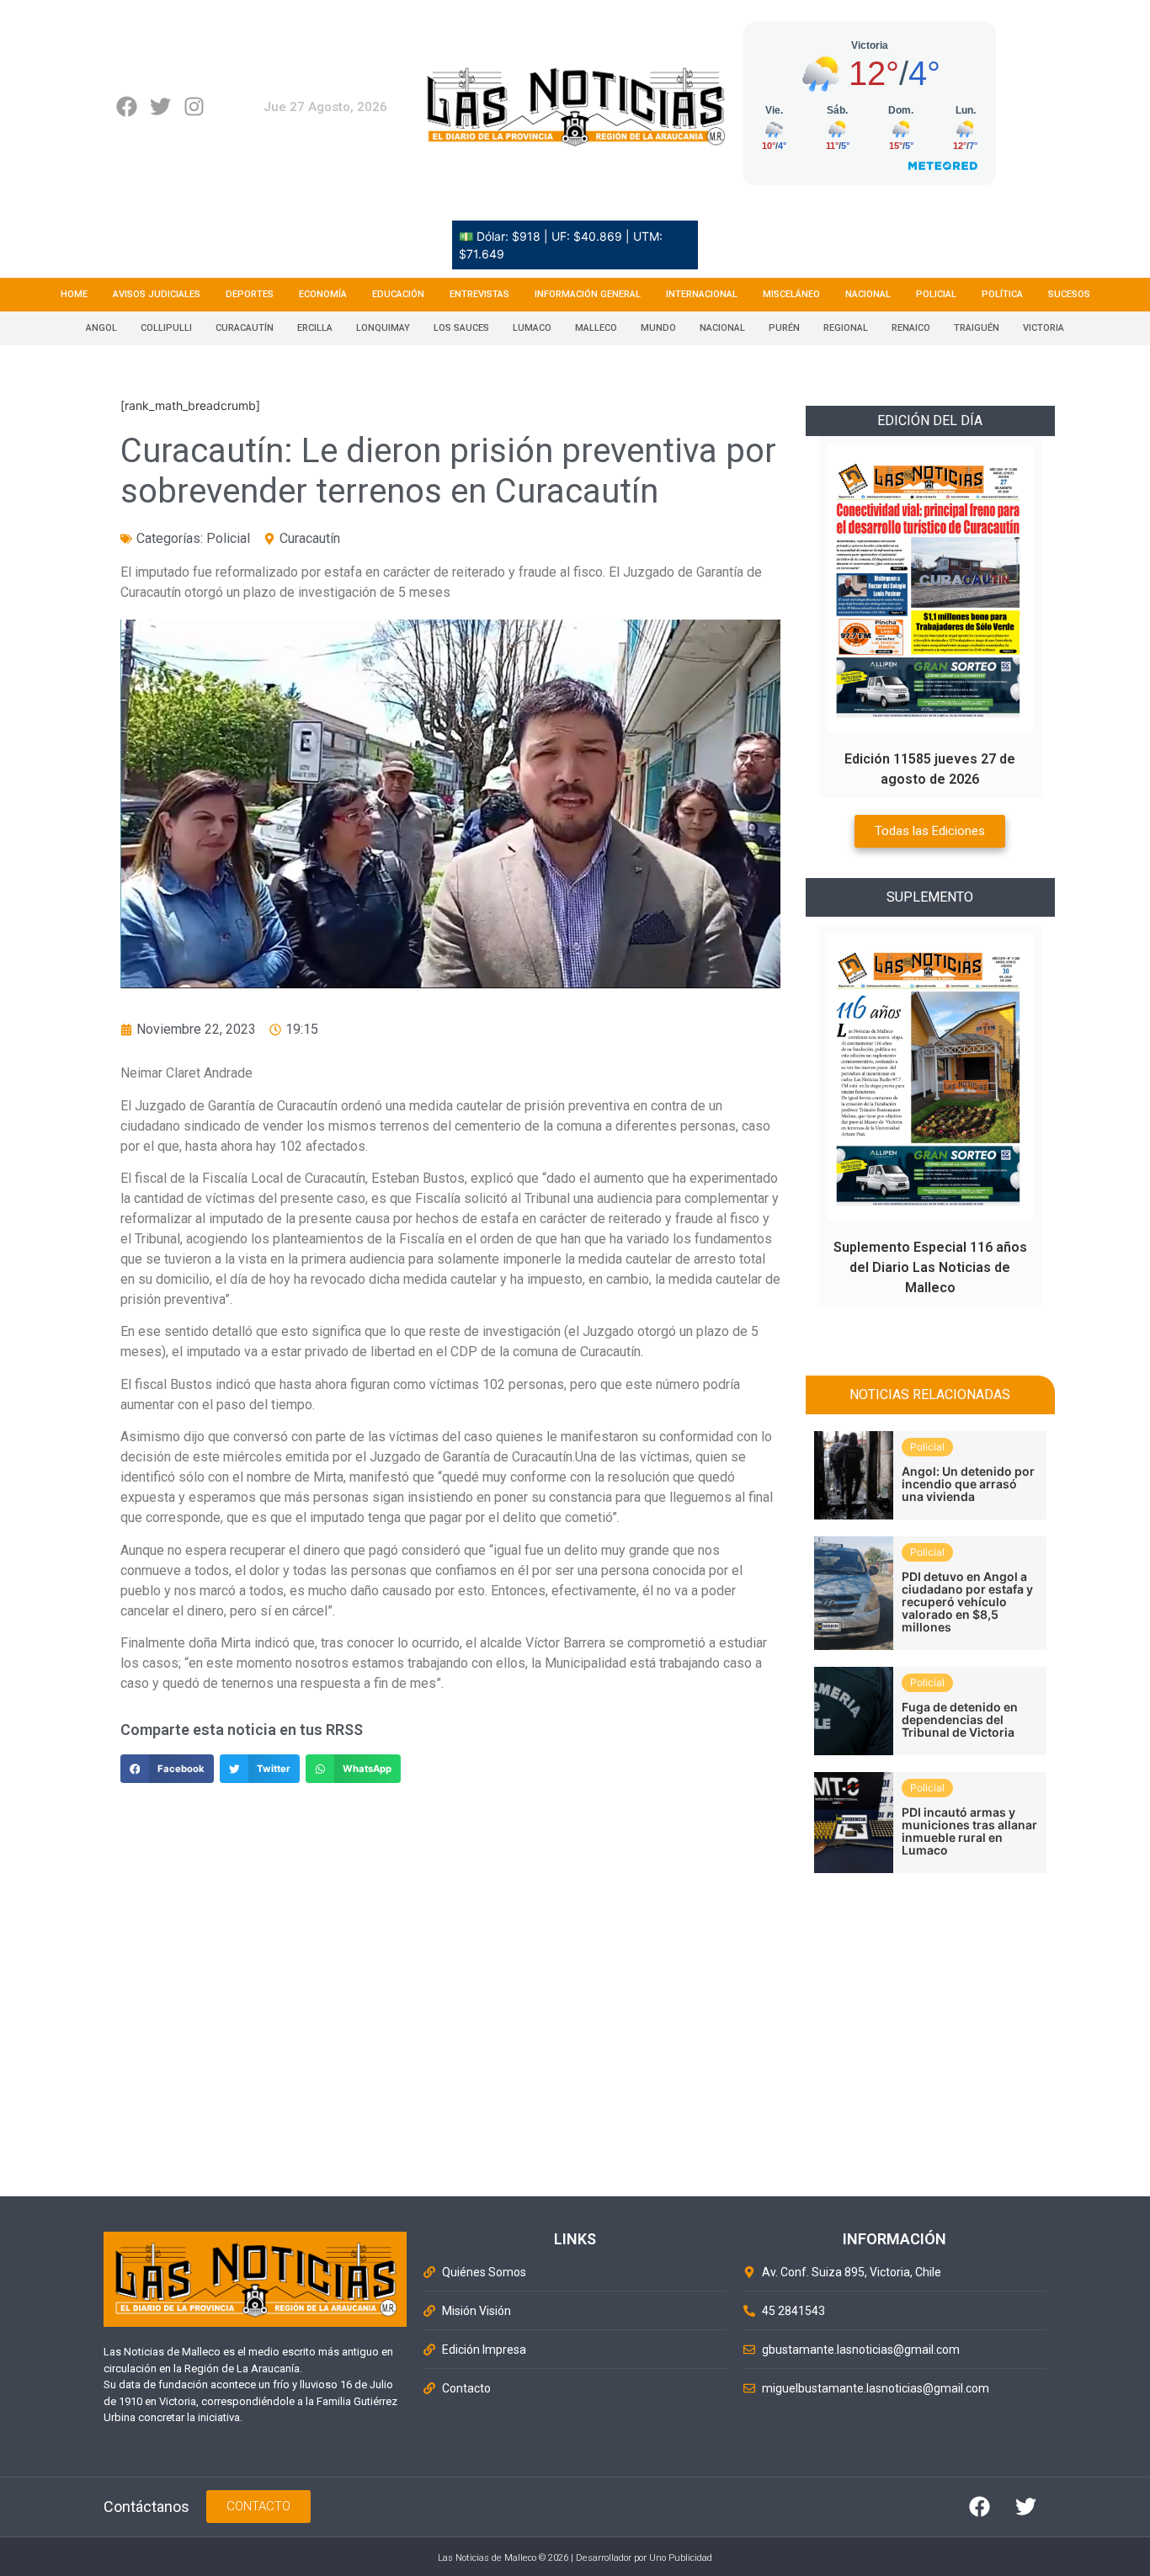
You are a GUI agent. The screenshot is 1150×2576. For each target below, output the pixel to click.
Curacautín (245, 328)
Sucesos (1069, 294)
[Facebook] (127, 106)
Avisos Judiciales (157, 294)
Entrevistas (479, 294)
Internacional (702, 294)
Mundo (658, 328)
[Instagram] (194, 106)
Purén (784, 328)
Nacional (868, 294)
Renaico (911, 328)
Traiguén (977, 328)
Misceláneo (791, 294)
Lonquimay (383, 328)
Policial (936, 294)
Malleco (596, 328)
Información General (588, 294)
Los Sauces (461, 328)
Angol (101, 328)
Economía (323, 294)
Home (74, 294)
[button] (167, 1769)
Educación (398, 294)
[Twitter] (160, 106)
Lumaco (532, 328)
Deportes (250, 294)
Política (1002, 294)
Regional (846, 328)
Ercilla (315, 328)
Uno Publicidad (681, 2558)
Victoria (1044, 328)
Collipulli (166, 328)
